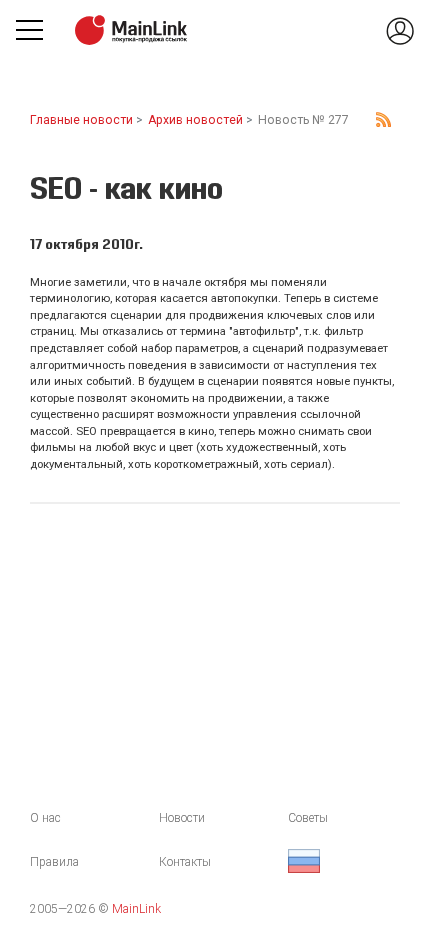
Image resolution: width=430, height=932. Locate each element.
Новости (182, 818)
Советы (308, 818)
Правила (54, 862)
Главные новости (81, 120)
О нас (45, 818)
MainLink (136, 909)
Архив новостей (195, 120)
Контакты (185, 862)
